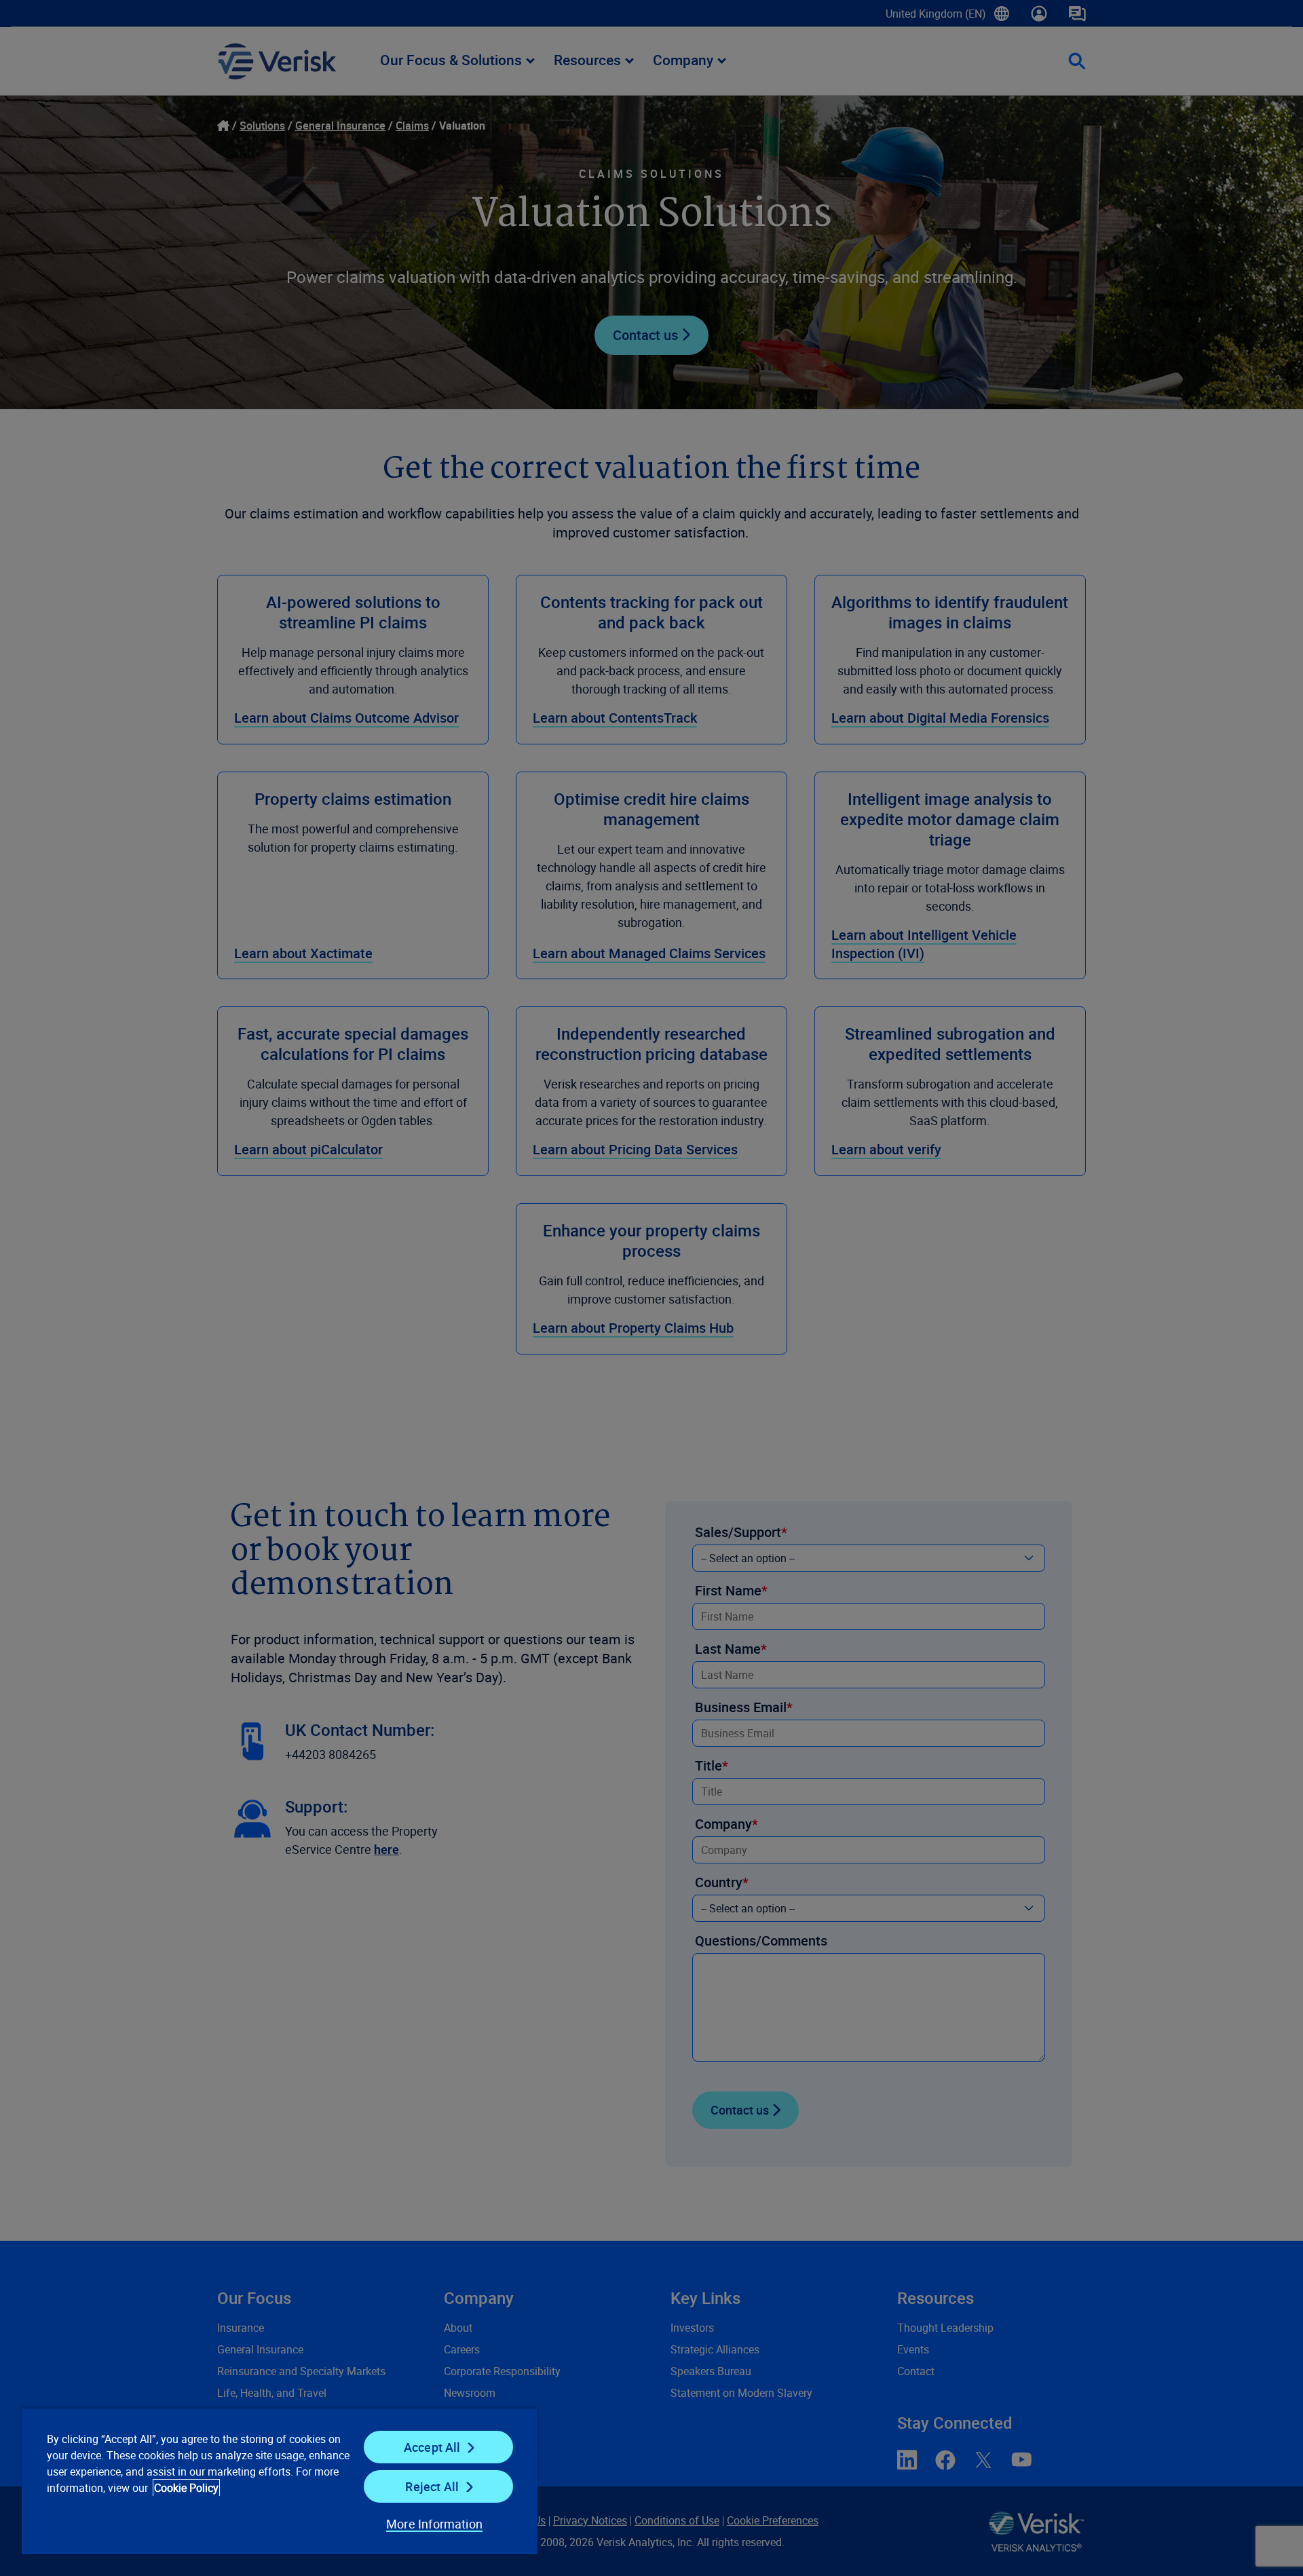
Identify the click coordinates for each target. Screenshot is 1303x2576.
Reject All (432, 2486)
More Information (434, 2524)
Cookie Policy (186, 2488)
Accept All (432, 2447)
